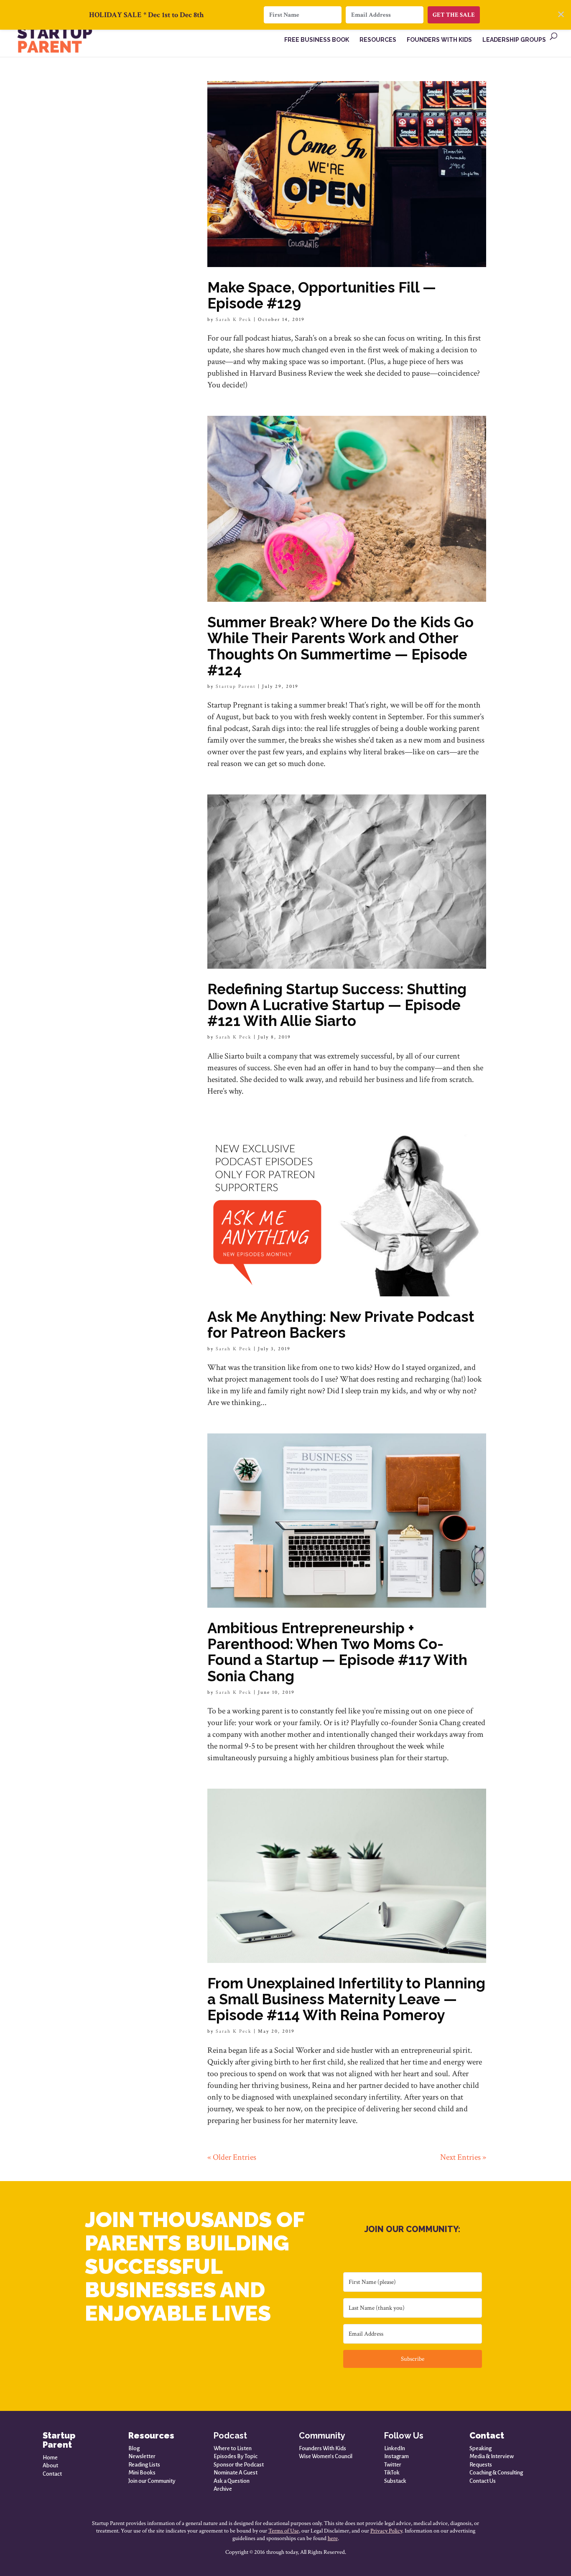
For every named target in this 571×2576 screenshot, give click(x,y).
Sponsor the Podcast (239, 2465)
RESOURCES (378, 40)
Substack (395, 2481)
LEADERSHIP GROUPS (514, 40)
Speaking (481, 2448)
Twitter (393, 2465)
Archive (223, 2489)
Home (50, 2458)
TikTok (392, 2473)
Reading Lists (144, 2465)
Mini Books (142, 2473)
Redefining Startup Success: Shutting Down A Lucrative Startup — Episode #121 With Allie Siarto (337, 1005)
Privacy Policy (386, 2531)
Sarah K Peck (234, 319)
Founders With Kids (322, 2448)
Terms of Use (284, 2531)
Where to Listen (233, 2448)
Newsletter (142, 2456)
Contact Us (483, 2481)
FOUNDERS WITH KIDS (439, 40)
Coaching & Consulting (496, 2473)
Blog (134, 2448)
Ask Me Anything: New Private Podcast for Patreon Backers (341, 1325)
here (333, 2538)
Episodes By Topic (236, 2456)
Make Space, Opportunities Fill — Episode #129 (322, 295)
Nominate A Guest (236, 2473)
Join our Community (152, 2481)
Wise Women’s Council (326, 2456)
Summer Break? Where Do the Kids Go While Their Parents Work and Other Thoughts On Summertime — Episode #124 (340, 646)
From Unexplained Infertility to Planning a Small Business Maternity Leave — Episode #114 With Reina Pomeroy (346, 1999)
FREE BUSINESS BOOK (317, 40)
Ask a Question (232, 2481)
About (50, 2465)
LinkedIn (395, 2448)
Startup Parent (236, 686)
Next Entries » (463, 2157)
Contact (52, 2474)
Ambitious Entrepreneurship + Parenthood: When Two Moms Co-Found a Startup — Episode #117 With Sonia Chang (337, 1652)
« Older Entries (232, 2157)
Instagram (396, 2456)
